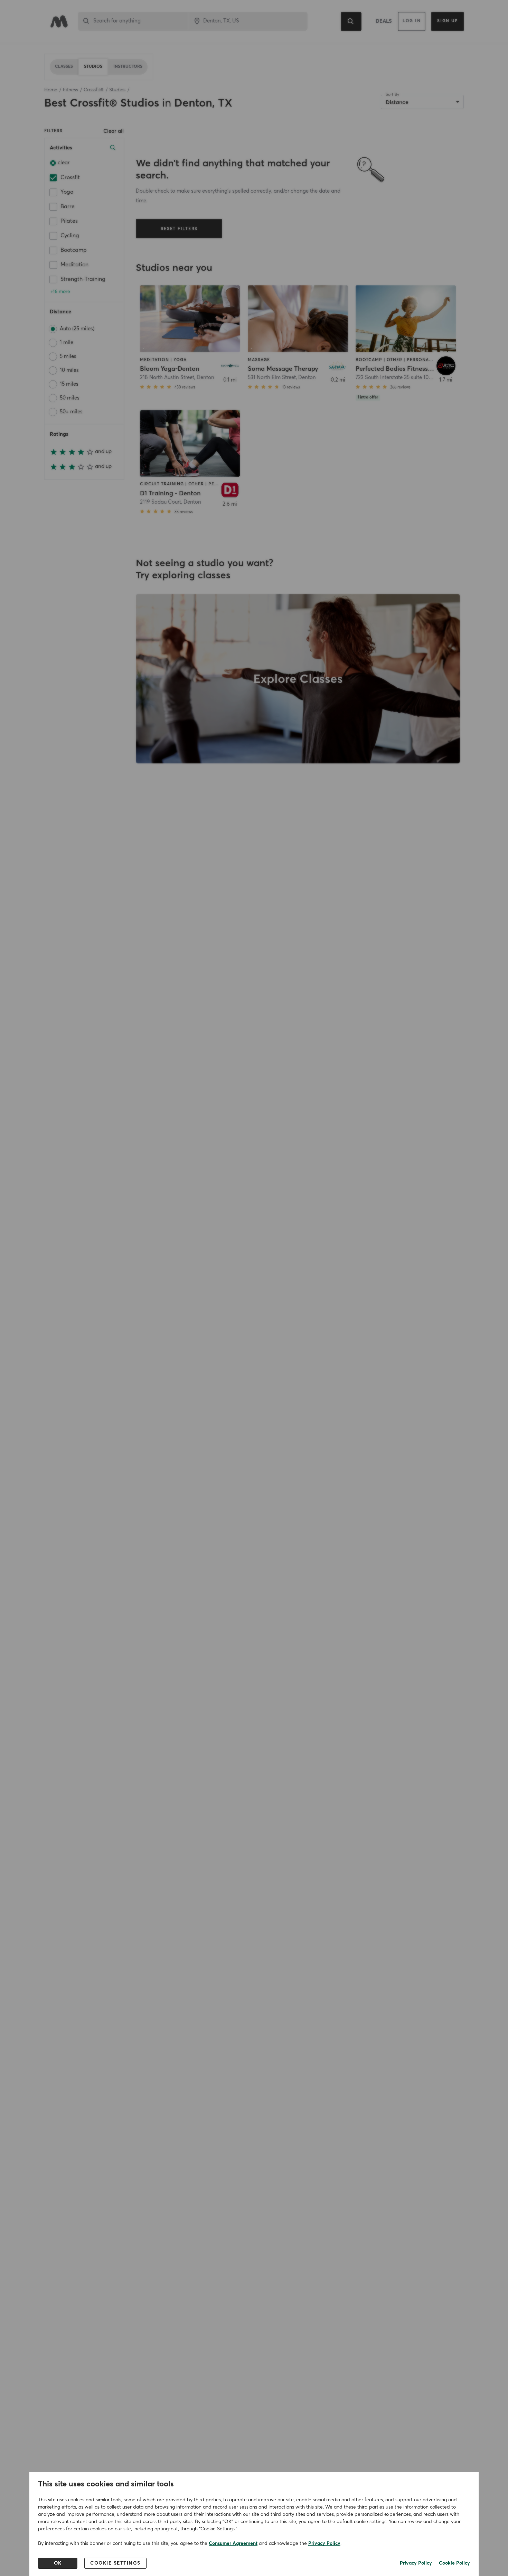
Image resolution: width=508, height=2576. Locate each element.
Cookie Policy (454, 2563)
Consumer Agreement (233, 2543)
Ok (58, 2563)
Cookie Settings (115, 2563)
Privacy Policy (324, 2543)
